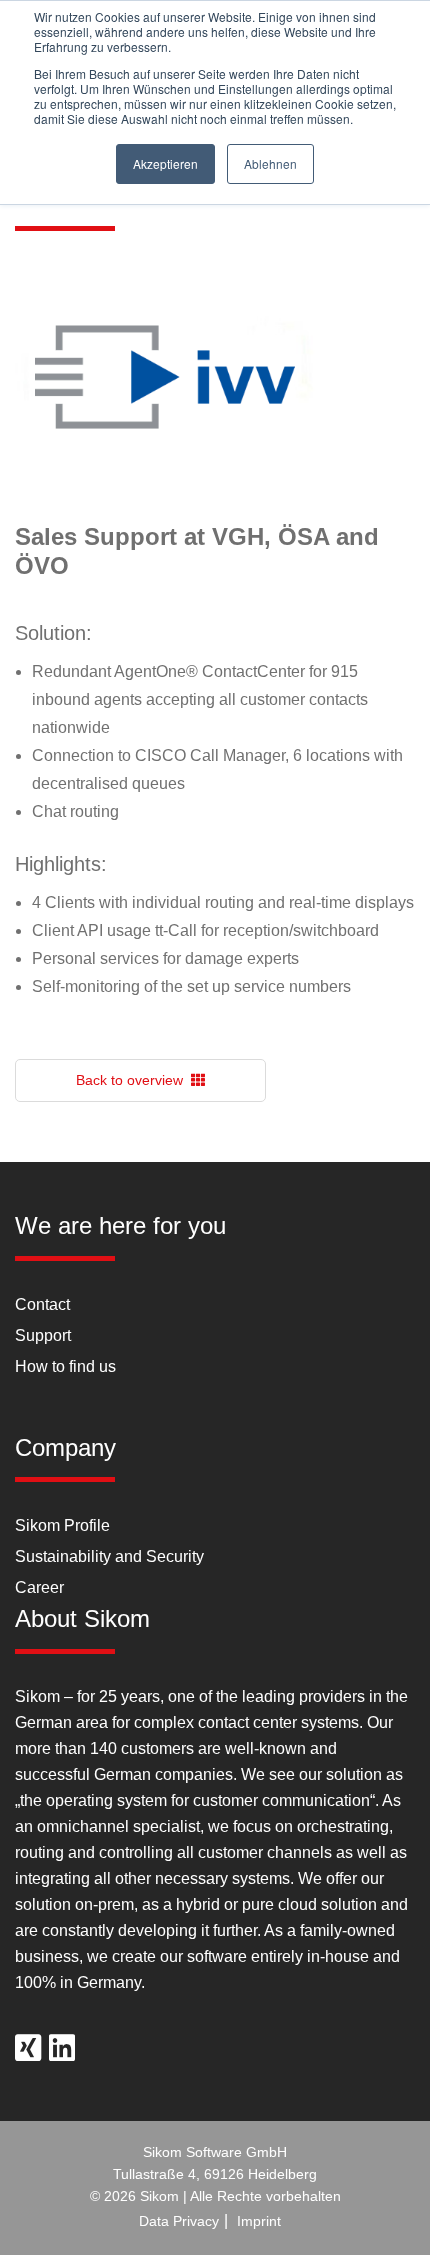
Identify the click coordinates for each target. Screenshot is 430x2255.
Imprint (259, 2221)
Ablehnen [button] (270, 163)
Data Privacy (179, 2221)
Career (39, 1587)
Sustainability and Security (109, 1556)
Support (43, 1335)
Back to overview (133, 1080)
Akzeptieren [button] (165, 163)
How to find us (65, 1366)
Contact (42, 1304)
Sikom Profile (62, 1525)
